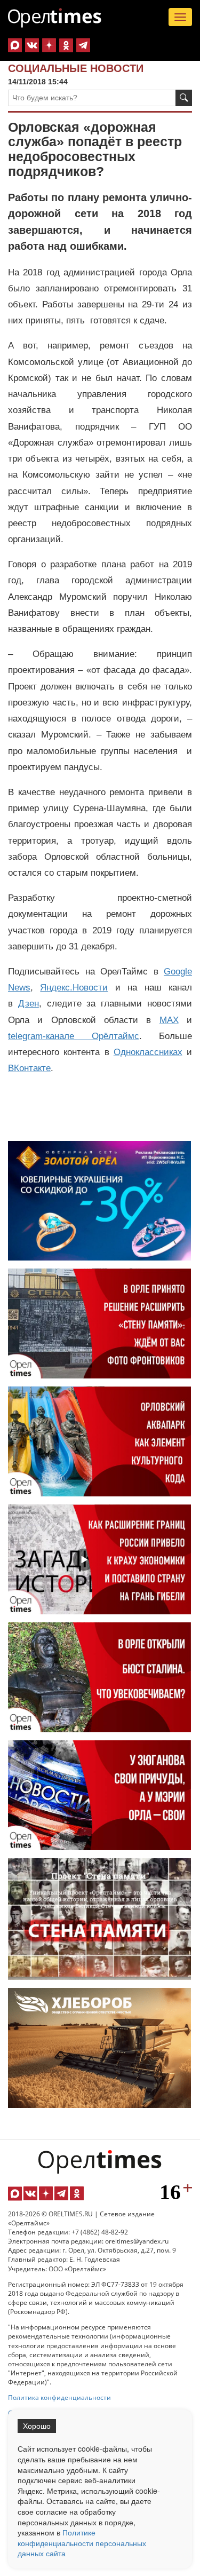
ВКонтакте (29, 1068)
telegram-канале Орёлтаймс (74, 1036)
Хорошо (37, 2426)
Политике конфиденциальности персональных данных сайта (82, 2543)
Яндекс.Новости (74, 988)
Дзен (29, 1004)
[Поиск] (184, 98)
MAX (169, 1020)
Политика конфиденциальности (59, 2397)
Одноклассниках (148, 1052)
